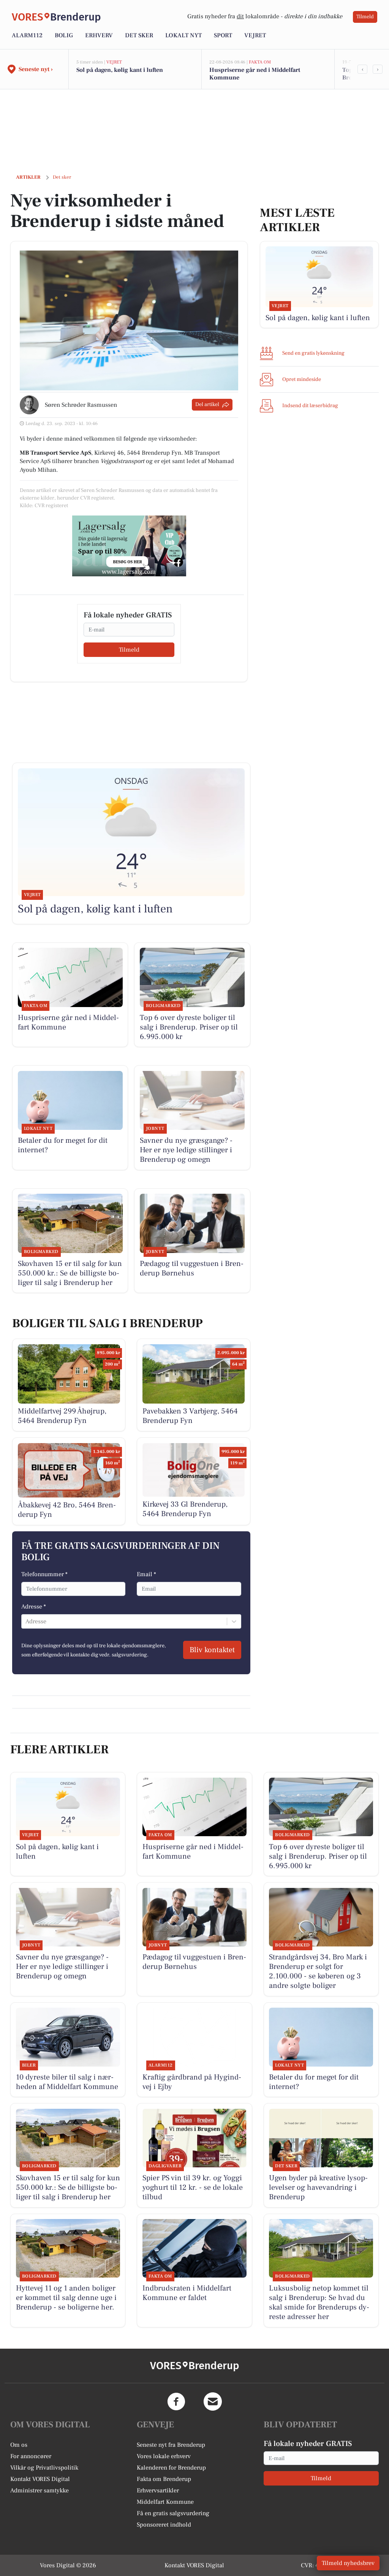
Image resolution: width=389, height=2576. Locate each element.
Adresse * (34, 1607)
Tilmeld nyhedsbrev (348, 2563)
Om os (19, 2445)
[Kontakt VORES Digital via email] (213, 2402)
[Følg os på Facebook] (176, 2402)
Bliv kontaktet (212, 1650)
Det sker (139, 35)
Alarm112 (27, 35)
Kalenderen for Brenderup (171, 2468)
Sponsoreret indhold (164, 2525)
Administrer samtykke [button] (40, 2490)
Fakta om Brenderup (164, 2479)
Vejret (255, 35)
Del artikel (207, 404)
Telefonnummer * (44, 1574)
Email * (146, 1574)
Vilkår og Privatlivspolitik (44, 2468)
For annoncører (31, 2456)
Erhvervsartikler (158, 2490)
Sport (223, 35)
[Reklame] (129, 546)
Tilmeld (365, 17)
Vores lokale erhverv (164, 2456)
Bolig (64, 35)
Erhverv (99, 35)
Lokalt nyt (183, 35)
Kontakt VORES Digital (40, 2479)
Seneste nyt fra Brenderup (171, 2445)
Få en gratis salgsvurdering (173, 2513)
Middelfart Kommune (165, 2502)
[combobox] (26, 1621)
